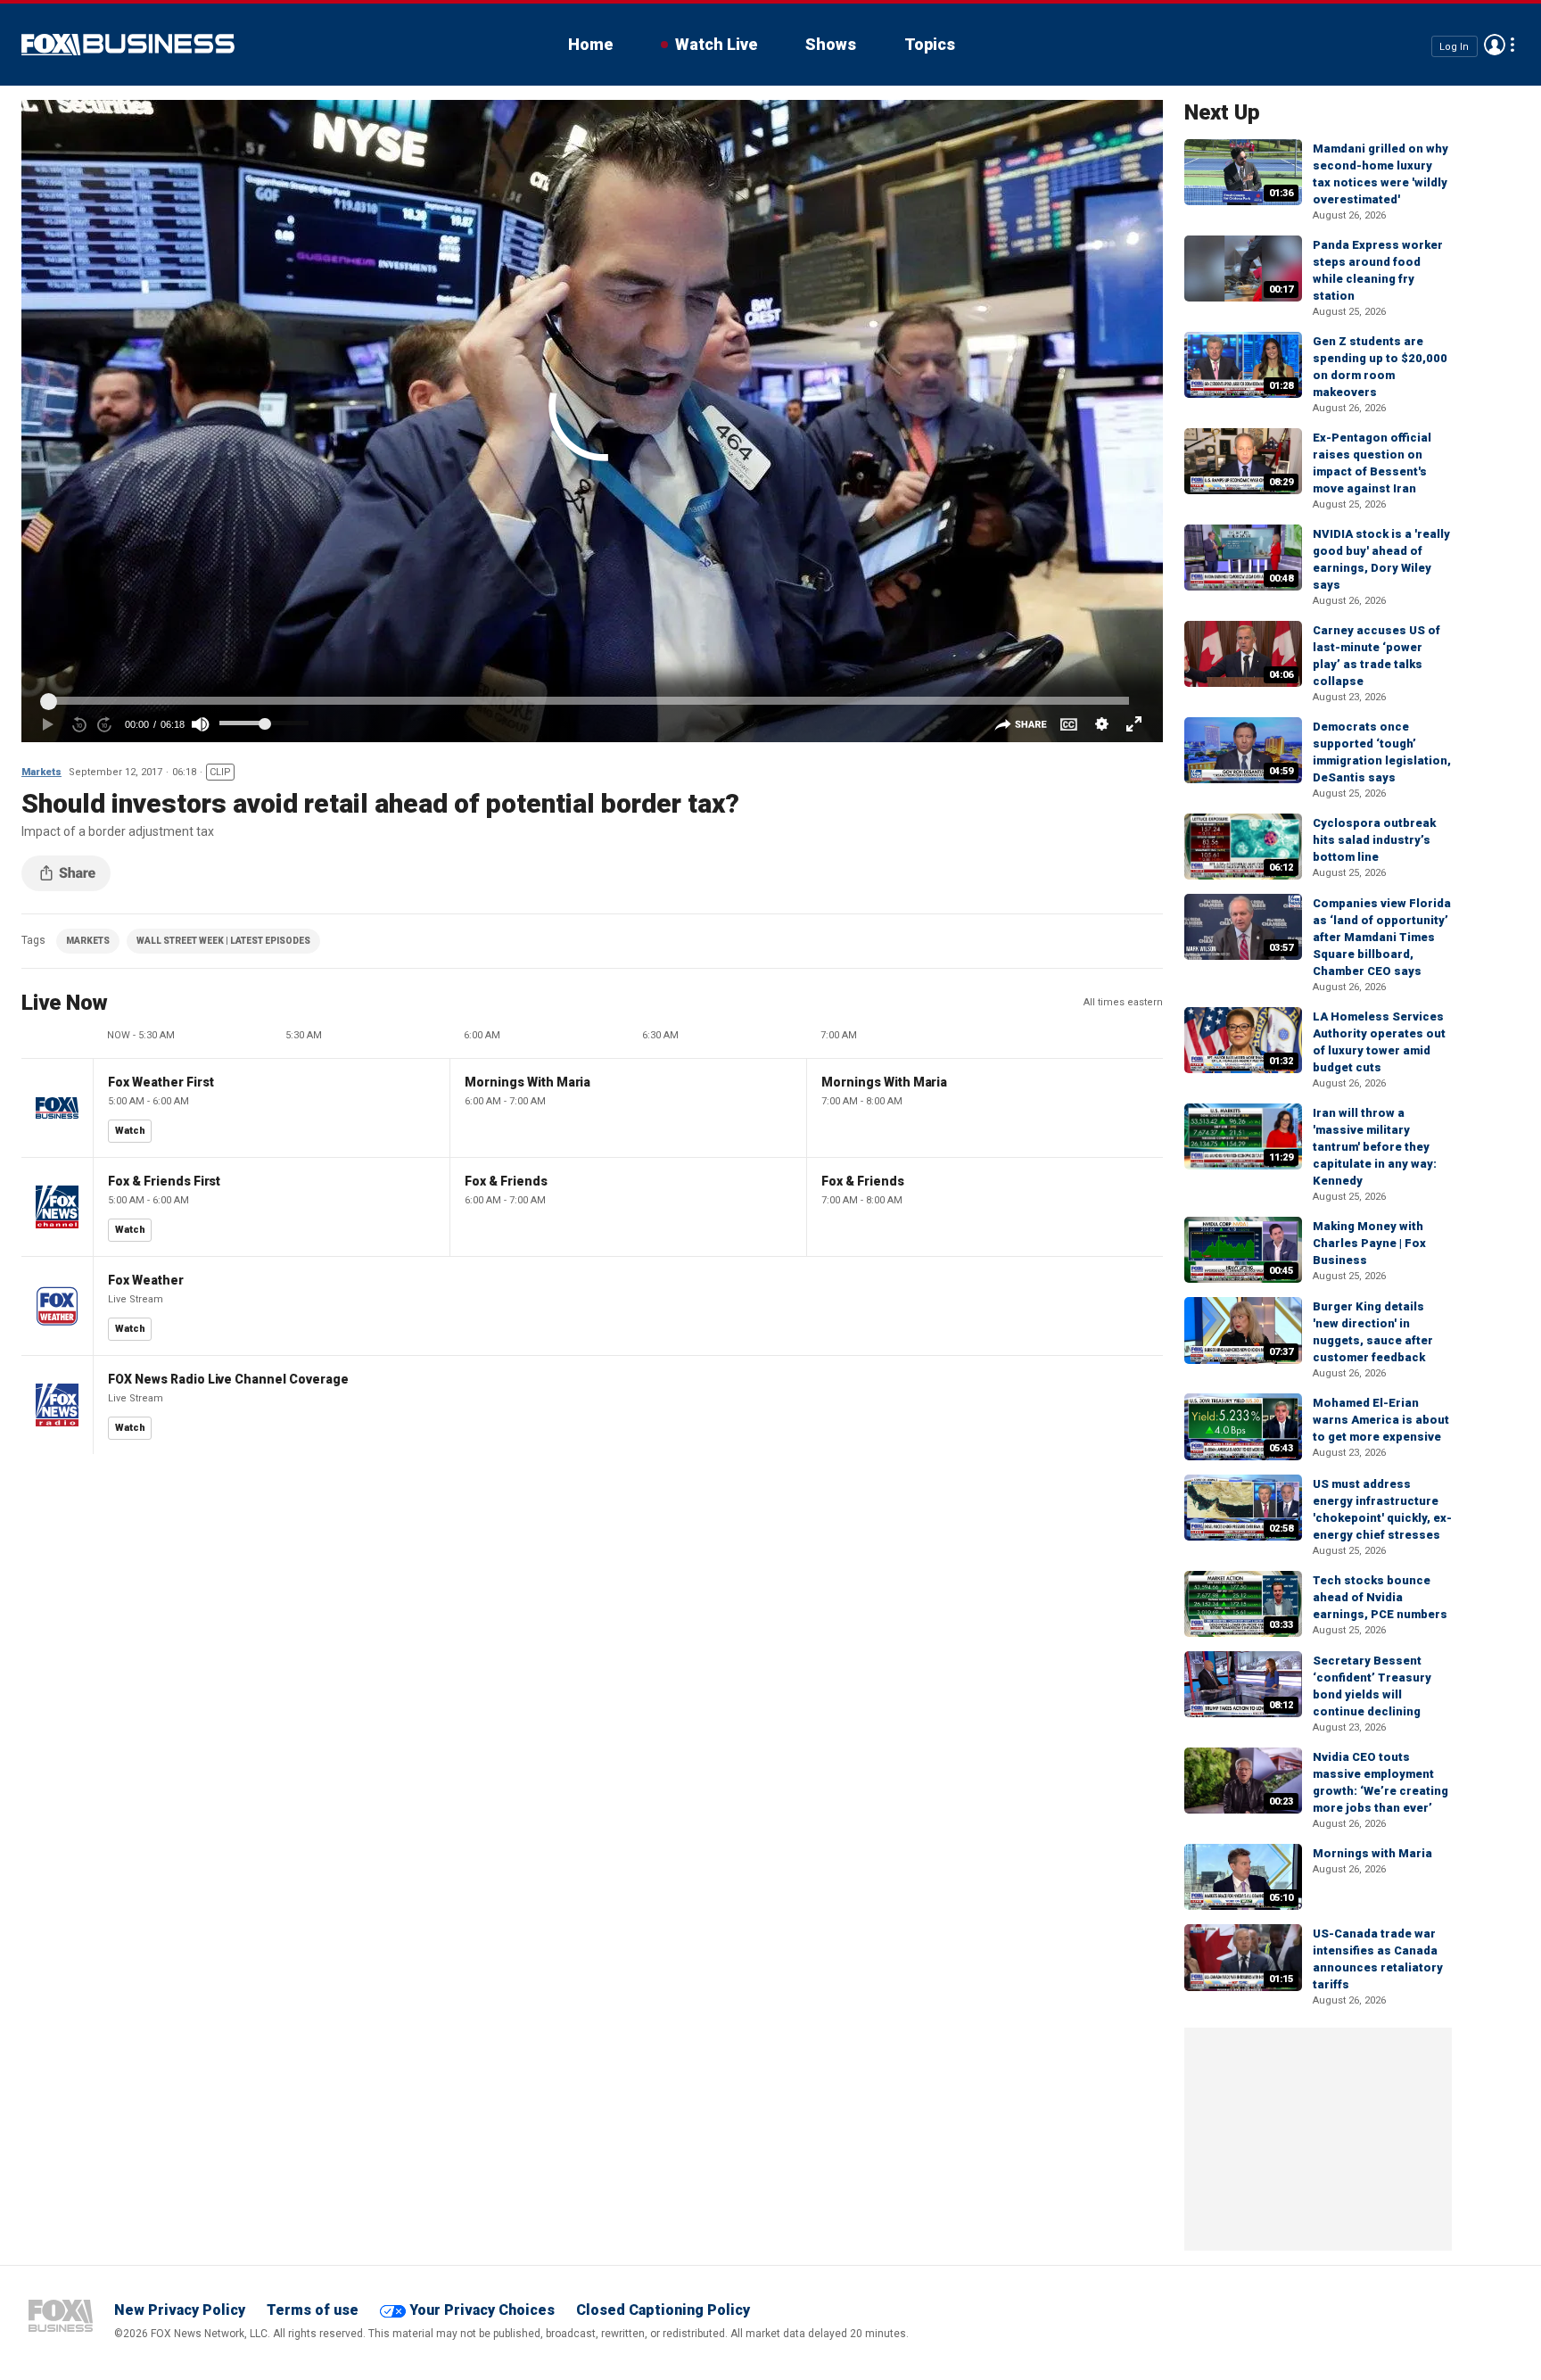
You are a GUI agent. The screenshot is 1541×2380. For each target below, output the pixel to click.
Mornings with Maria (1372, 1853)
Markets (41, 772)
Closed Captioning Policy (663, 2310)
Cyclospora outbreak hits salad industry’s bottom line (1374, 840)
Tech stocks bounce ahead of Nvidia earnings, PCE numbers (1380, 1597)
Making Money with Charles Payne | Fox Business (1369, 1243)
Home (590, 44)
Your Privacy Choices (482, 2310)
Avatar (1495, 45)
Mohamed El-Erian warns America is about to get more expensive (1381, 1420)
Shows (831, 44)
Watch (130, 1131)
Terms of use (313, 2310)
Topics (930, 44)
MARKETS (88, 941)
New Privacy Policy (180, 2310)
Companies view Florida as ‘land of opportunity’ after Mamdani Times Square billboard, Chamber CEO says (1382, 937)
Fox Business (128, 45)
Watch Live (716, 44)
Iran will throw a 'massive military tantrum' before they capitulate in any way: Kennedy (1375, 1147)
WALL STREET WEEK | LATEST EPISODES (223, 941)
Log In (1454, 46)
